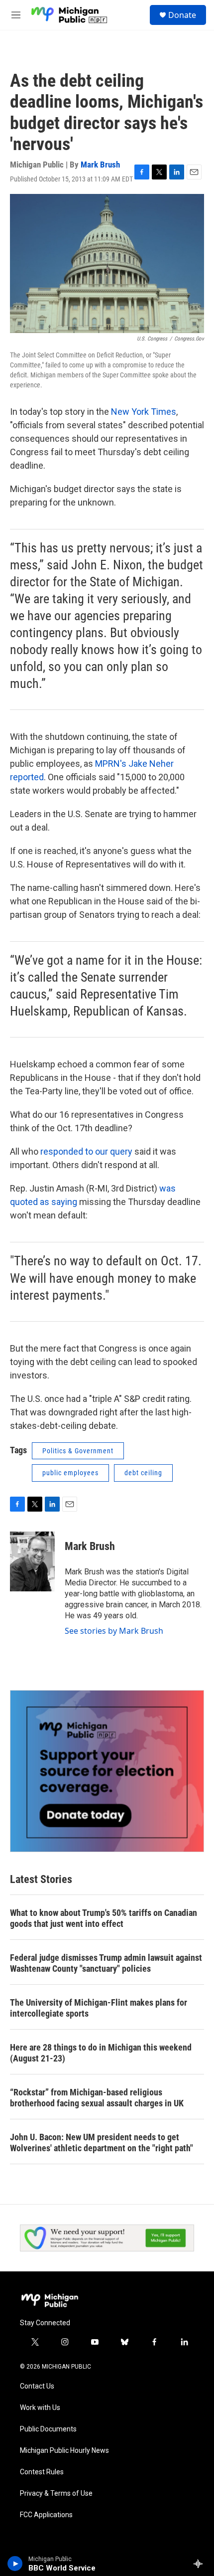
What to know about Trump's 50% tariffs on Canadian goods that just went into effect (104, 1918)
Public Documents (48, 2429)
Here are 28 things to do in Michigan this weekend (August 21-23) (101, 2053)
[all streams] (201, 2564)
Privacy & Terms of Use (56, 2493)
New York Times (144, 412)
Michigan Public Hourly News (64, 2451)
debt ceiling (143, 1473)
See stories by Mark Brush (114, 1631)
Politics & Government (78, 1451)
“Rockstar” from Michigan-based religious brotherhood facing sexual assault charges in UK (97, 2098)
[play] (15, 2564)
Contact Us (37, 2386)
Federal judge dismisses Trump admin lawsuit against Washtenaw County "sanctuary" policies (106, 1963)
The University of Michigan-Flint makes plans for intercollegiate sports (99, 2008)
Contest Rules (42, 2472)
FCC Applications (46, 2515)
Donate (182, 15)
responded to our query (86, 1151)
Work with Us (40, 2408)
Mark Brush (100, 165)
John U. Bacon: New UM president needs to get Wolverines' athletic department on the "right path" (102, 2143)
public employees (70, 1473)
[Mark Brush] (32, 1561)
